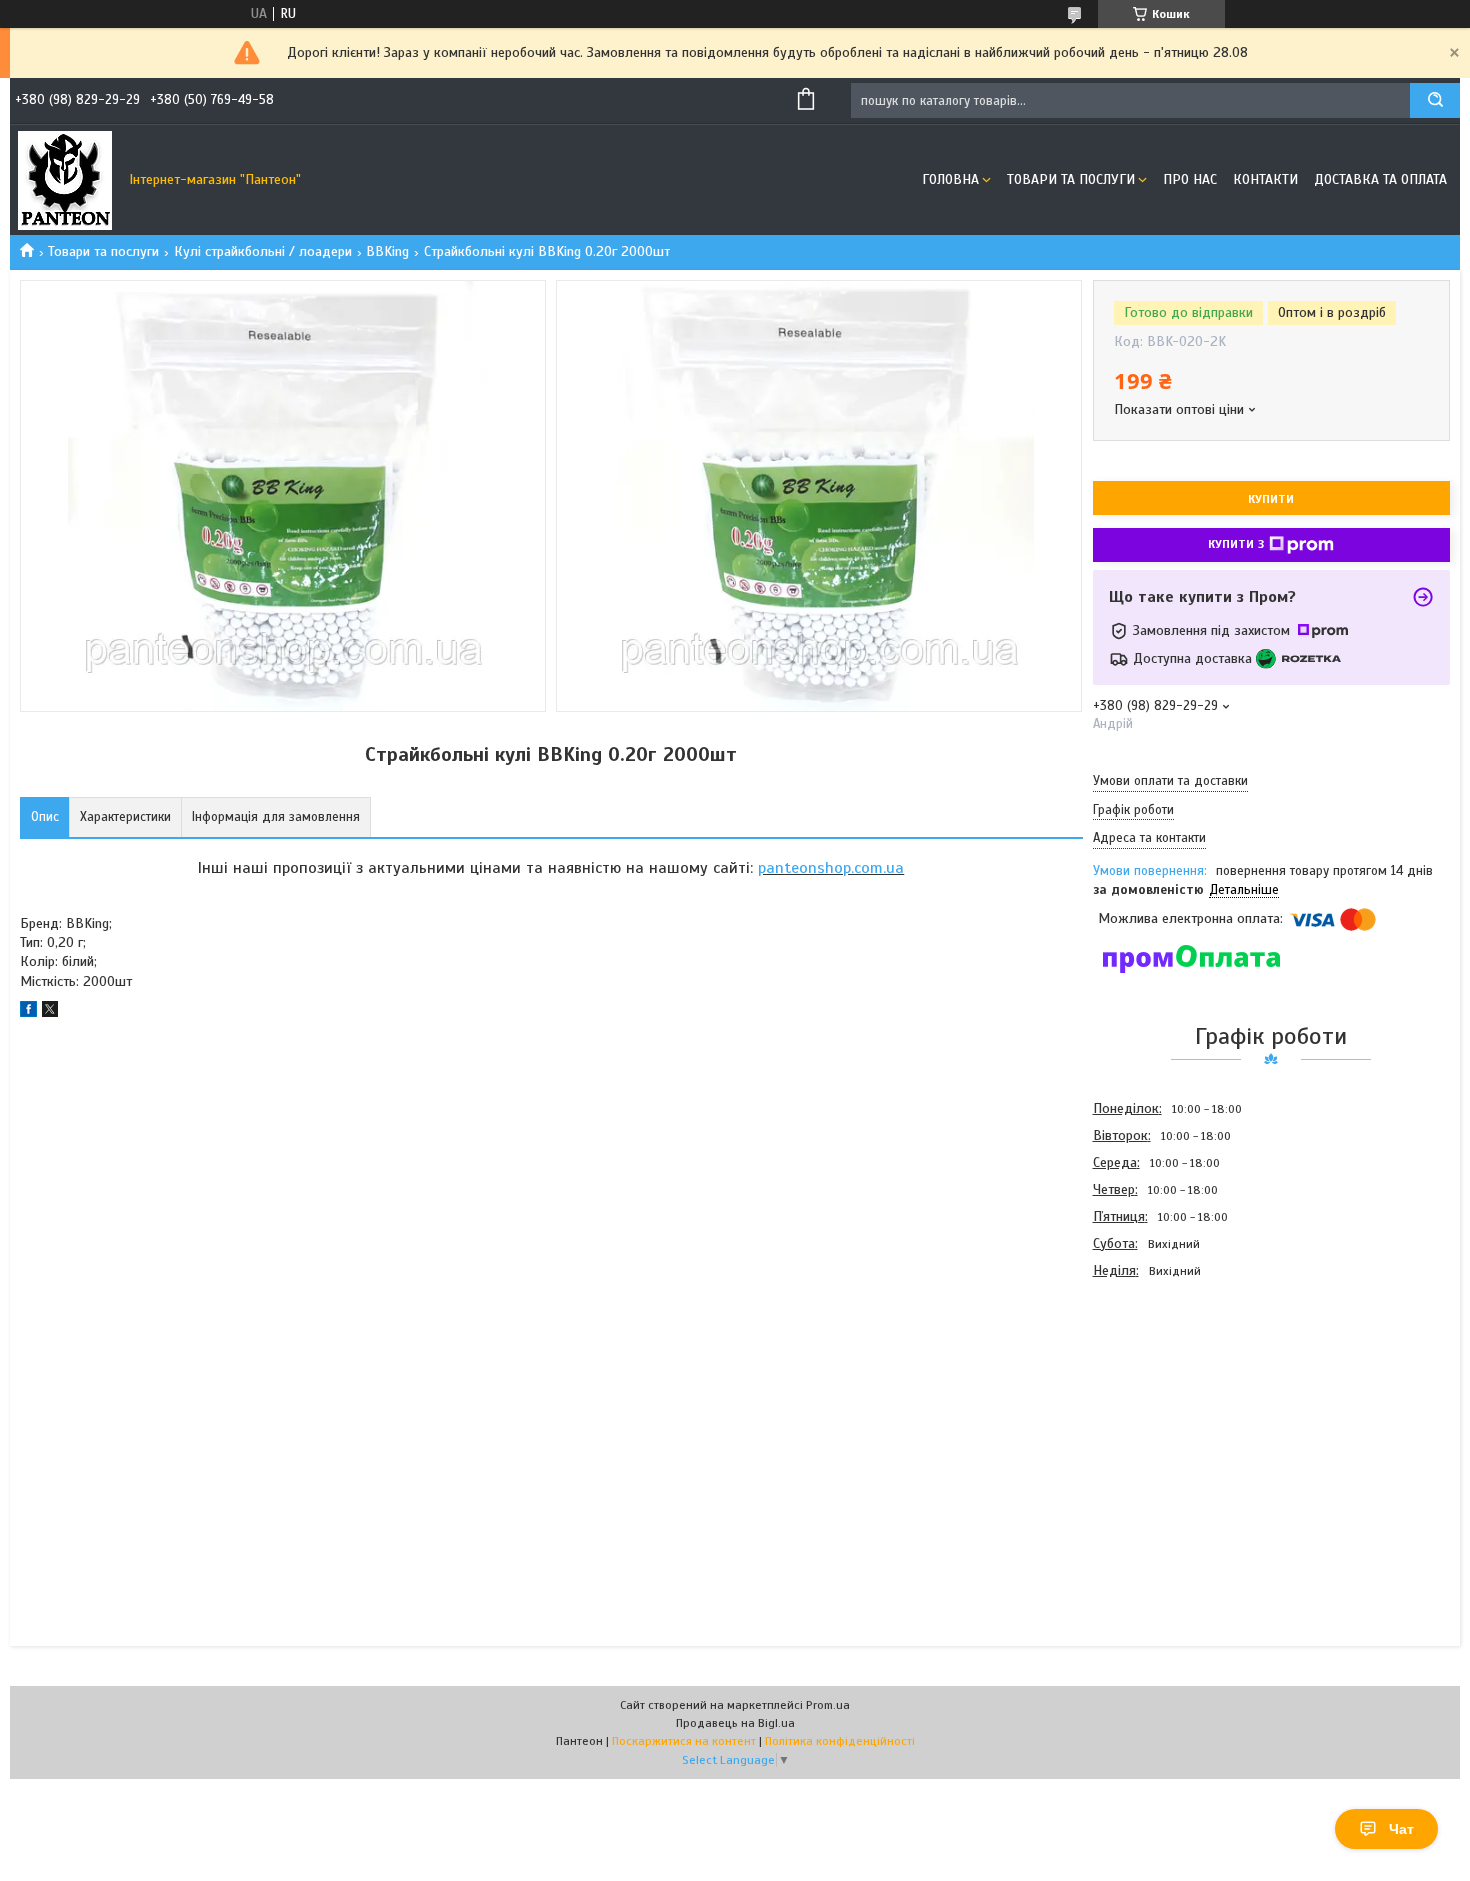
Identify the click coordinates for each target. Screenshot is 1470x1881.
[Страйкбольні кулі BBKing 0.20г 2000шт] (1164, 1391)
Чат (1401, 1829)
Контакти (1265, 179)
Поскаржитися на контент (684, 1741)
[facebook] (28, 1012)
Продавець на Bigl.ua (735, 1723)
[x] (50, 1012)
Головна (950, 179)
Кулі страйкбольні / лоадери (263, 251)
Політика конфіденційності (840, 1741)
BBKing (387, 251)
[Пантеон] (65, 180)
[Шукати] (1435, 100)
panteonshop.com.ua (831, 868)
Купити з (1236, 544)
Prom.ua (828, 1705)
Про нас (1190, 179)
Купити (1271, 499)
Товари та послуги (1071, 179)
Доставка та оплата (1380, 179)
